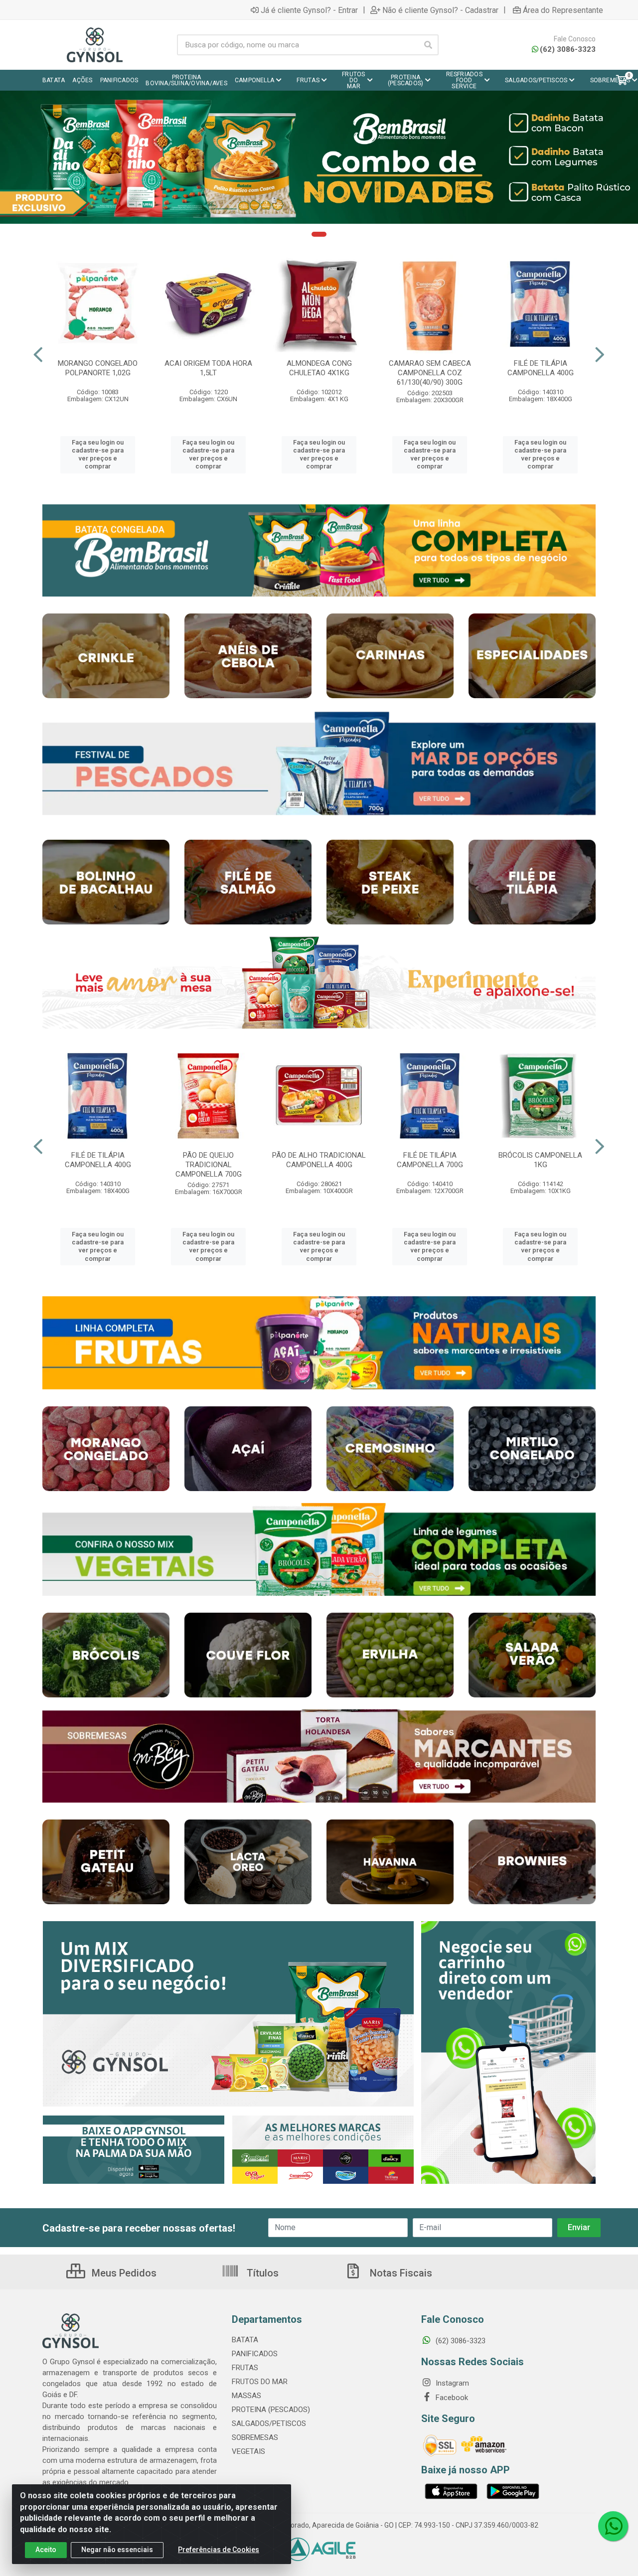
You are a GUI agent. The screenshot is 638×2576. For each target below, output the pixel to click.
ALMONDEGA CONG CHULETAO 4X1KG (319, 368)
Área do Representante (563, 10)
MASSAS (246, 2396)
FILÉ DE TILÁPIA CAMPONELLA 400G (541, 368)
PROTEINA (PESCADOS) (271, 2410)
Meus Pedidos (123, 2273)
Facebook (451, 2398)
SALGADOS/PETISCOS (269, 2424)
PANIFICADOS (255, 2354)
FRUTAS (245, 2368)
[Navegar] (38, 355)
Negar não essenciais (117, 2550)
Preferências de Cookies (219, 2550)
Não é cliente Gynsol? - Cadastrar (440, 10)
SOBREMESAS (255, 2437)
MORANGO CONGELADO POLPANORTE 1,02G (98, 368)
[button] (319, 234)
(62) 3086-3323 (568, 49)
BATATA (245, 2340)
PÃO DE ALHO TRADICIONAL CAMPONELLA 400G (319, 1160)
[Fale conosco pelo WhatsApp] (613, 2526)
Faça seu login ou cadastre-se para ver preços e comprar (98, 455)
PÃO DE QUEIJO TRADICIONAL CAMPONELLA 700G (209, 1165)
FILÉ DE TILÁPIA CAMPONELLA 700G (430, 1160)
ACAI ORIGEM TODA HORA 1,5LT (208, 368)
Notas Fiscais (400, 2273)
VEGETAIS (248, 2451)
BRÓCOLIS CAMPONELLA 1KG (540, 1160)
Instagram (451, 2383)
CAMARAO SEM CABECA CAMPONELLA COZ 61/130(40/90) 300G (430, 373)
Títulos (261, 2273)
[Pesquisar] (428, 45)
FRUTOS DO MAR (260, 2382)
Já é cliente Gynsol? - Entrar (309, 10)
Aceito (46, 2550)
